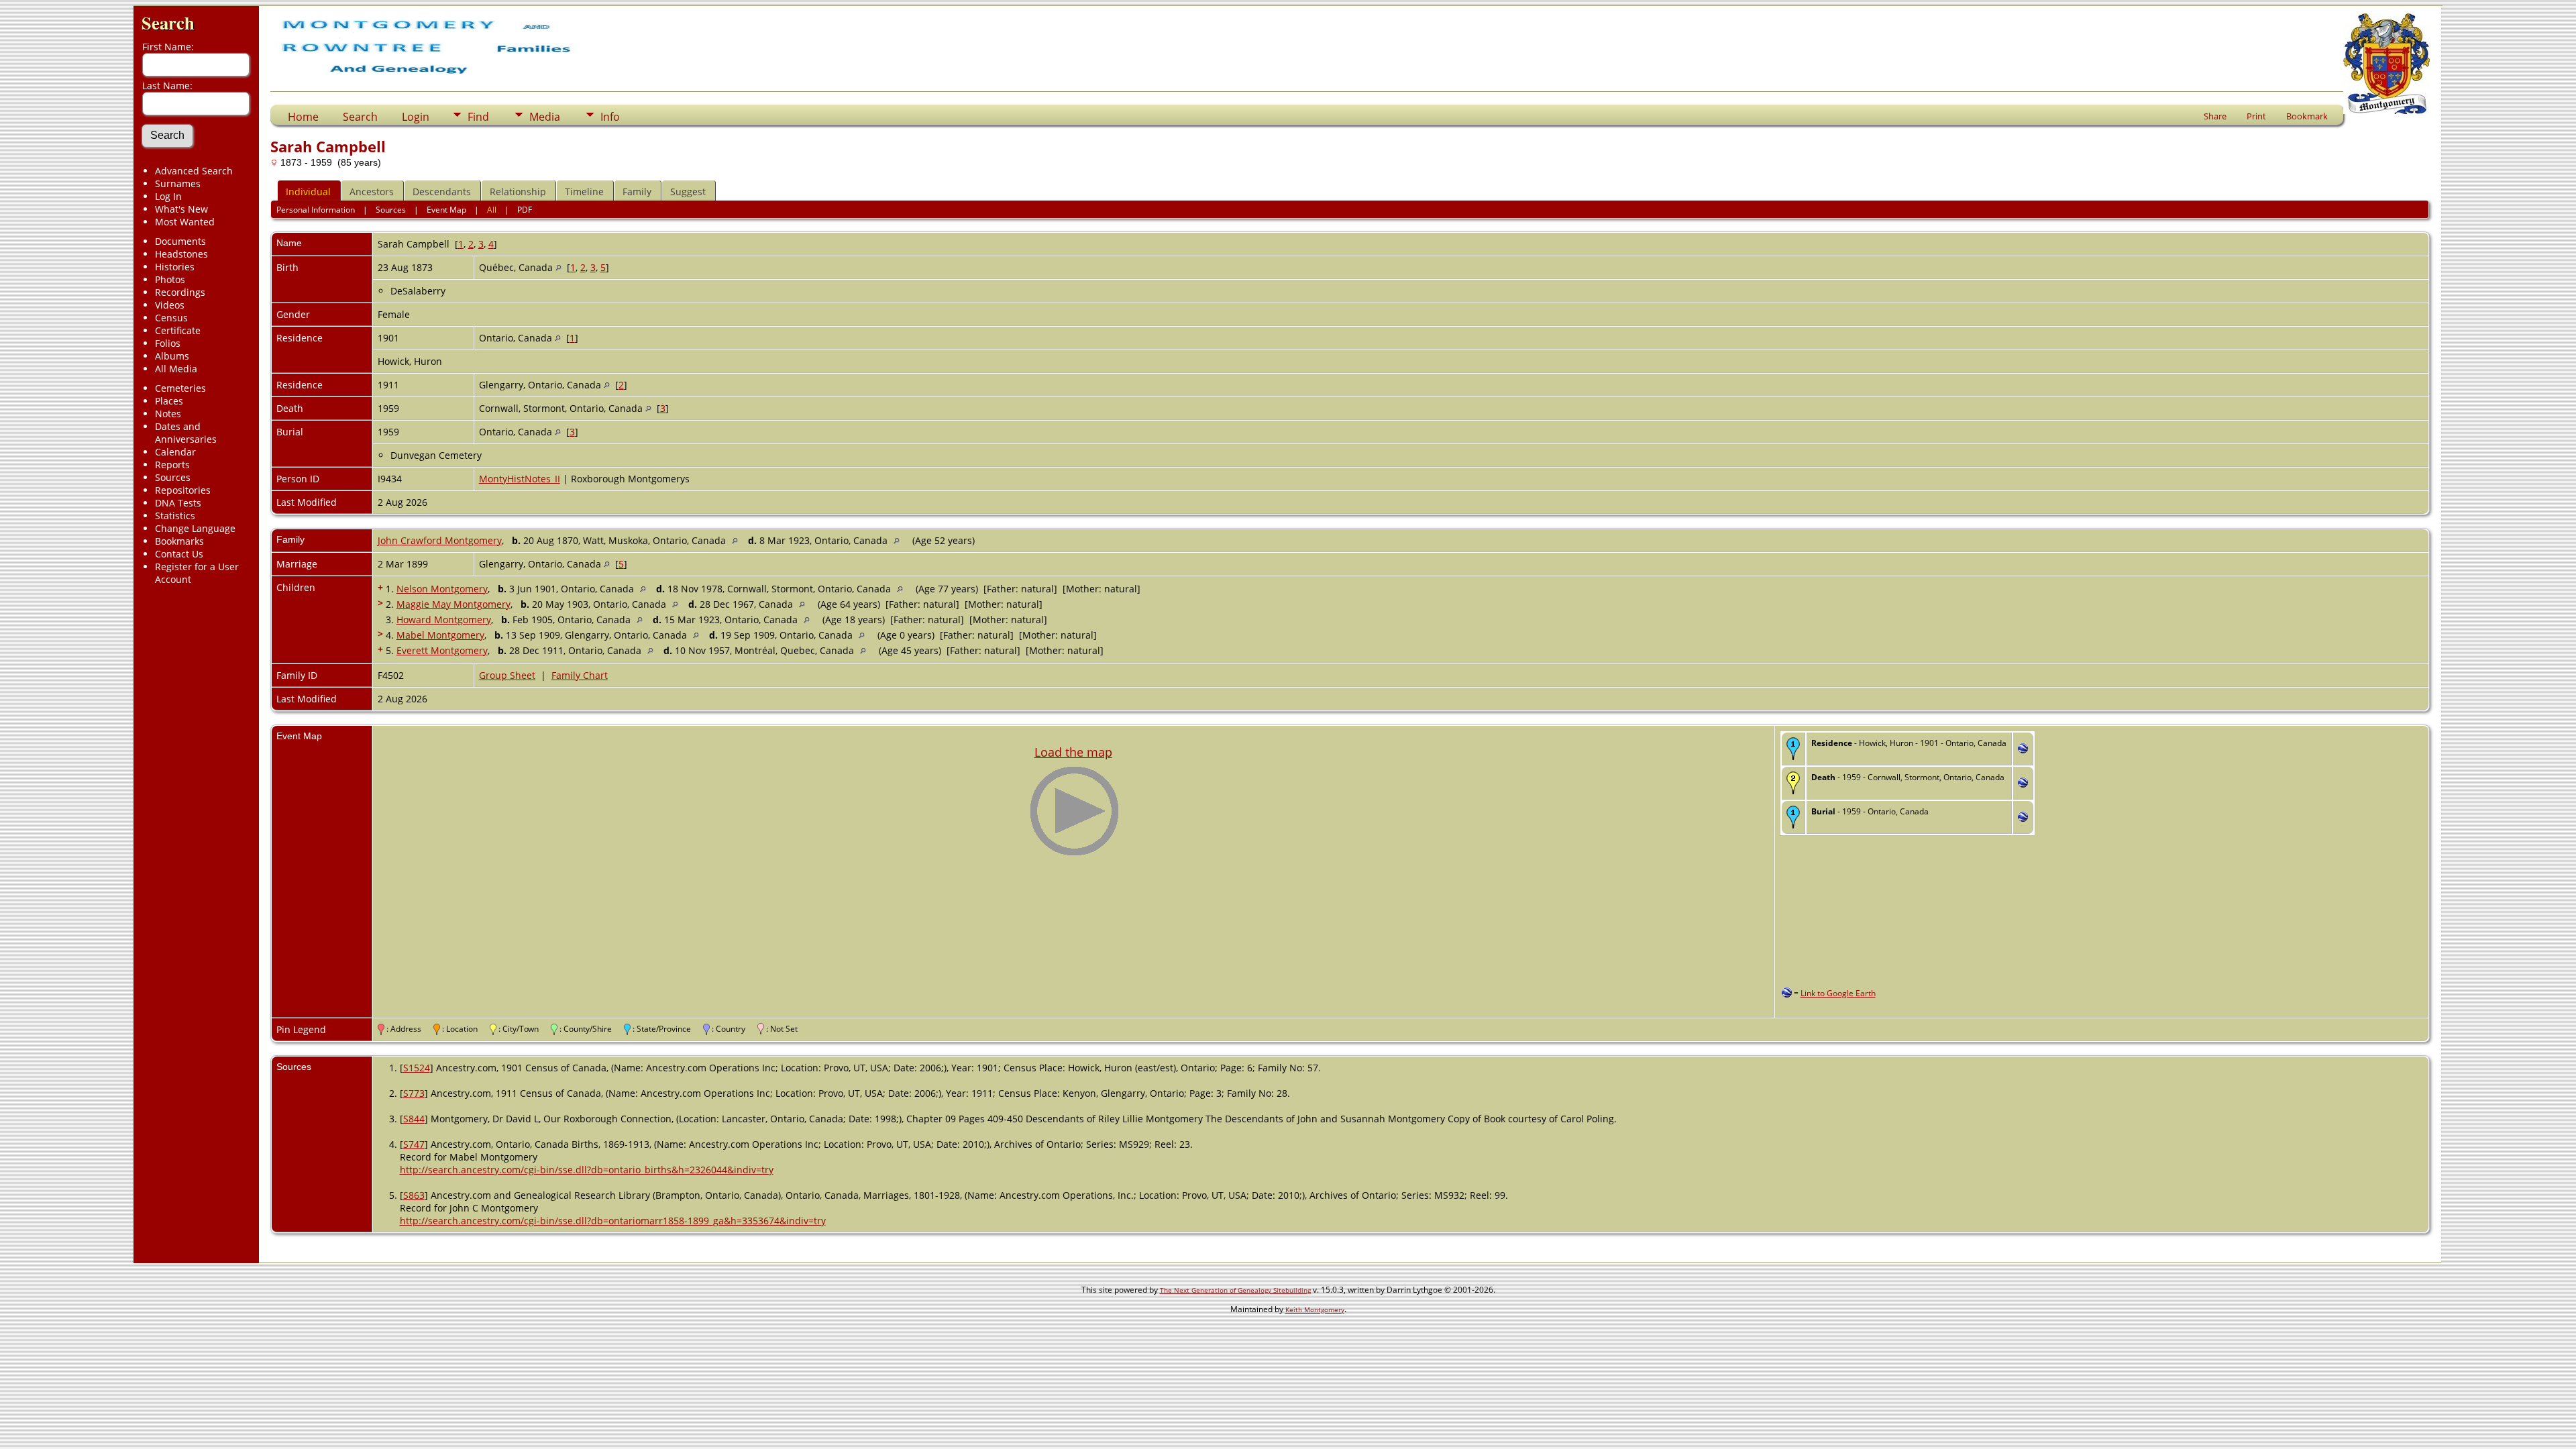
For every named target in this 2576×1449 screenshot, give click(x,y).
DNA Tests (178, 503)
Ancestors (372, 192)
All (492, 210)
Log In (168, 196)
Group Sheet (507, 675)
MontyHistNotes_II (520, 479)
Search (168, 22)
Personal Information (316, 210)
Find (478, 117)
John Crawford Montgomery (440, 540)
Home (303, 117)
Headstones (181, 254)
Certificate (178, 330)
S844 (414, 1119)
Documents (180, 241)
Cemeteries (180, 388)
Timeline (584, 192)
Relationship (518, 192)
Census (171, 318)
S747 (414, 1144)
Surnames (178, 183)
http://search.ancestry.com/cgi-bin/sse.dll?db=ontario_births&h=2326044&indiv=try (587, 1170)
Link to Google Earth (1838, 993)
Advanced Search (194, 171)
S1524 (417, 1068)
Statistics (175, 516)
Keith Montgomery (1315, 1309)
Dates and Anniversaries (186, 433)
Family (637, 192)
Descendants (442, 192)
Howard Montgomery (444, 620)
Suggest (688, 192)
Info (610, 117)
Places (169, 401)
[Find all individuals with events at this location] (558, 267)
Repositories (183, 490)
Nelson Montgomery (442, 589)
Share (2215, 116)
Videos (170, 305)
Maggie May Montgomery (453, 604)
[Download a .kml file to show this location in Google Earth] (2023, 750)
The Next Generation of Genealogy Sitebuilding (1235, 1290)
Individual (308, 192)
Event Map (446, 210)
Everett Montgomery (442, 650)
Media (545, 117)
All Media (176, 369)
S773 (414, 1093)
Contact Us (179, 554)
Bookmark (2307, 116)
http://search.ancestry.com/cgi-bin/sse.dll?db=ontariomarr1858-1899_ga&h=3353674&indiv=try (613, 1221)
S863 (414, 1195)
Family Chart (580, 675)
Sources (173, 477)
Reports (172, 465)
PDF (525, 210)
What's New (181, 209)
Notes (168, 414)
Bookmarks (179, 541)
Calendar (175, 452)
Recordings (180, 292)
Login (416, 117)
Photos (170, 279)
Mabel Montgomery (440, 635)
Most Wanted (185, 222)
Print (2256, 116)
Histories (175, 267)
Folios (168, 343)
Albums (172, 356)
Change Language (195, 528)
